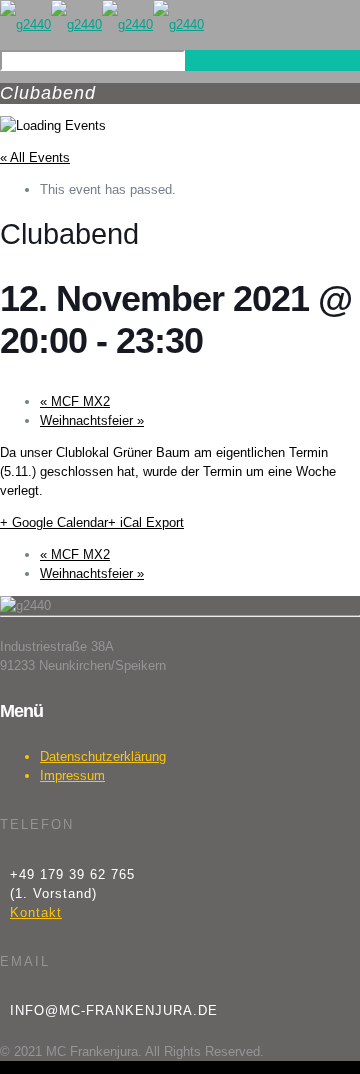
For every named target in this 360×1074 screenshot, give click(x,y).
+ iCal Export (146, 522)
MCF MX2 (75, 401)
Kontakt (36, 912)
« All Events (35, 157)
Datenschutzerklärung (103, 756)
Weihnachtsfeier (92, 420)
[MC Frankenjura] (102, 24)
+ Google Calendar (54, 522)
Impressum (72, 775)
